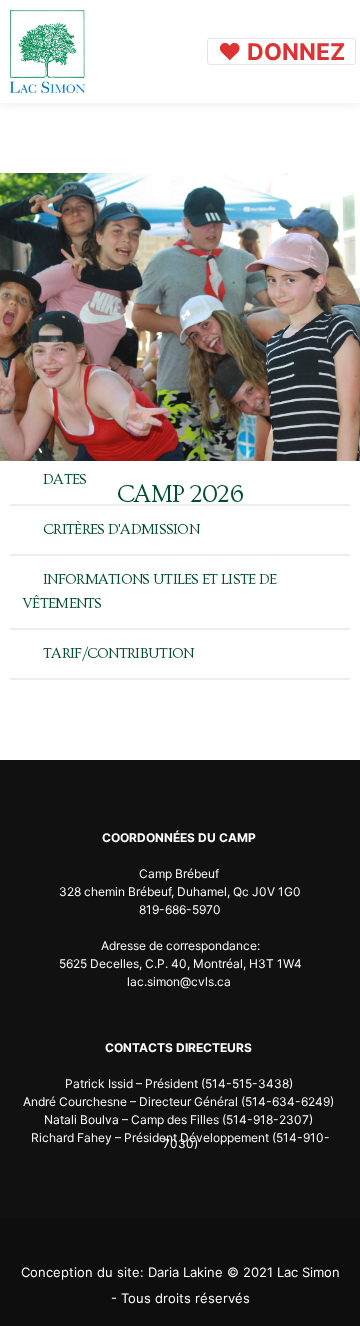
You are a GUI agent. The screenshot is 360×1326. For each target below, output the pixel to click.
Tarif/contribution (118, 653)
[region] (180, 317)
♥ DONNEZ (281, 51)
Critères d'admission (121, 529)
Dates (65, 479)
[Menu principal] (179, 52)
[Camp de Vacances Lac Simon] (47, 51)
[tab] (180, 481)
